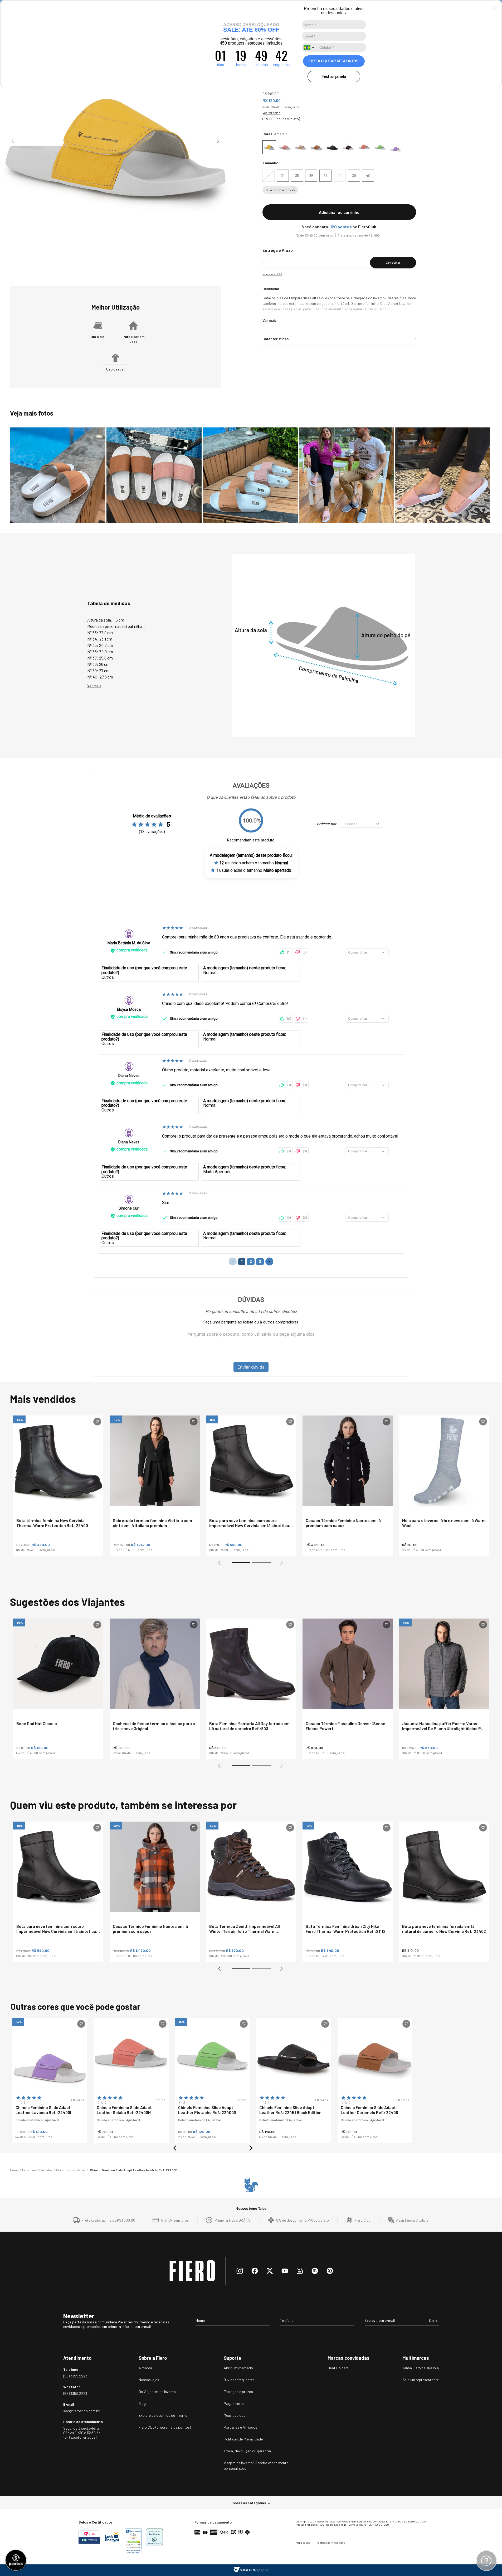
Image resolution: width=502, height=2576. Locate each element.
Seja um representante (421, 2380)
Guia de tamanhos (278, 190)
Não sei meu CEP (272, 274)
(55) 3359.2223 (75, 2376)
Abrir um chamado (238, 2368)
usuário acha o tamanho (254, 870)
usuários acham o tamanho (254, 863)
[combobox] (310, 47)
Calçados (46, 2170)
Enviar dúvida (251, 1367)
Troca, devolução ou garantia (247, 2451)
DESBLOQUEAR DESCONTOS (334, 61)
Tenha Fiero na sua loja (421, 2368)
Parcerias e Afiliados (240, 2427)
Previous (13, 141)
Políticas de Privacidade (243, 2439)
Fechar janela (334, 76)
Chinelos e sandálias (71, 2170)
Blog (142, 2403)
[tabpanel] (58, 1486)
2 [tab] (255, 1564)
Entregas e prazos (238, 2392)
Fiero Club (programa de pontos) (165, 2427)
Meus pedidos (235, 2415)
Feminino (29, 2170)
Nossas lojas (149, 2380)
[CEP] (337, 258)
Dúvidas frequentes (239, 2380)
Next (218, 141)
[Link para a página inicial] (14, 2170)
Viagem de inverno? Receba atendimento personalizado (256, 2466)
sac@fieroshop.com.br (81, 2411)
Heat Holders (338, 2368)
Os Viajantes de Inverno (157, 2392)
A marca (145, 2368)
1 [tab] (234, 1564)
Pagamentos (234, 2403)
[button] (269, 176)
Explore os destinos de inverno (163, 2415)
